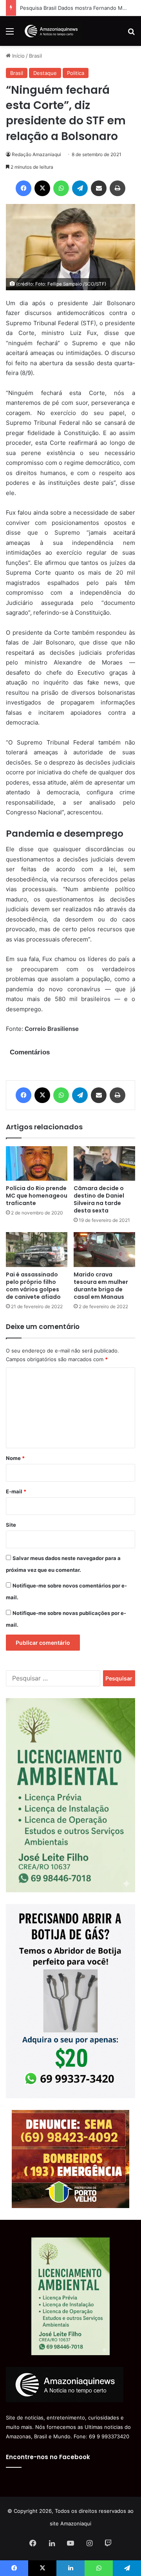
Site (11, 1525)
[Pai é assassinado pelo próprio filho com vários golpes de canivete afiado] (37, 1250)
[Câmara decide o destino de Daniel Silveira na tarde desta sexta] (104, 1164)
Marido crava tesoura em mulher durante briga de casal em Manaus (101, 1286)
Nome (15, 1458)
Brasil (35, 56)
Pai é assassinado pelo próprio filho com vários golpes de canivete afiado (33, 1286)
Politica (76, 73)
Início (18, 56)
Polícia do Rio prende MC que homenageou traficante (37, 1196)
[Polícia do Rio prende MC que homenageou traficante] (37, 1163)
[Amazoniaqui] (51, 31)
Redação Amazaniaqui (36, 154)
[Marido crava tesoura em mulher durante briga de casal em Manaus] (104, 1250)
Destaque (45, 73)
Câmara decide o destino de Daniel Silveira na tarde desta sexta (99, 1199)
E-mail (16, 1491)
